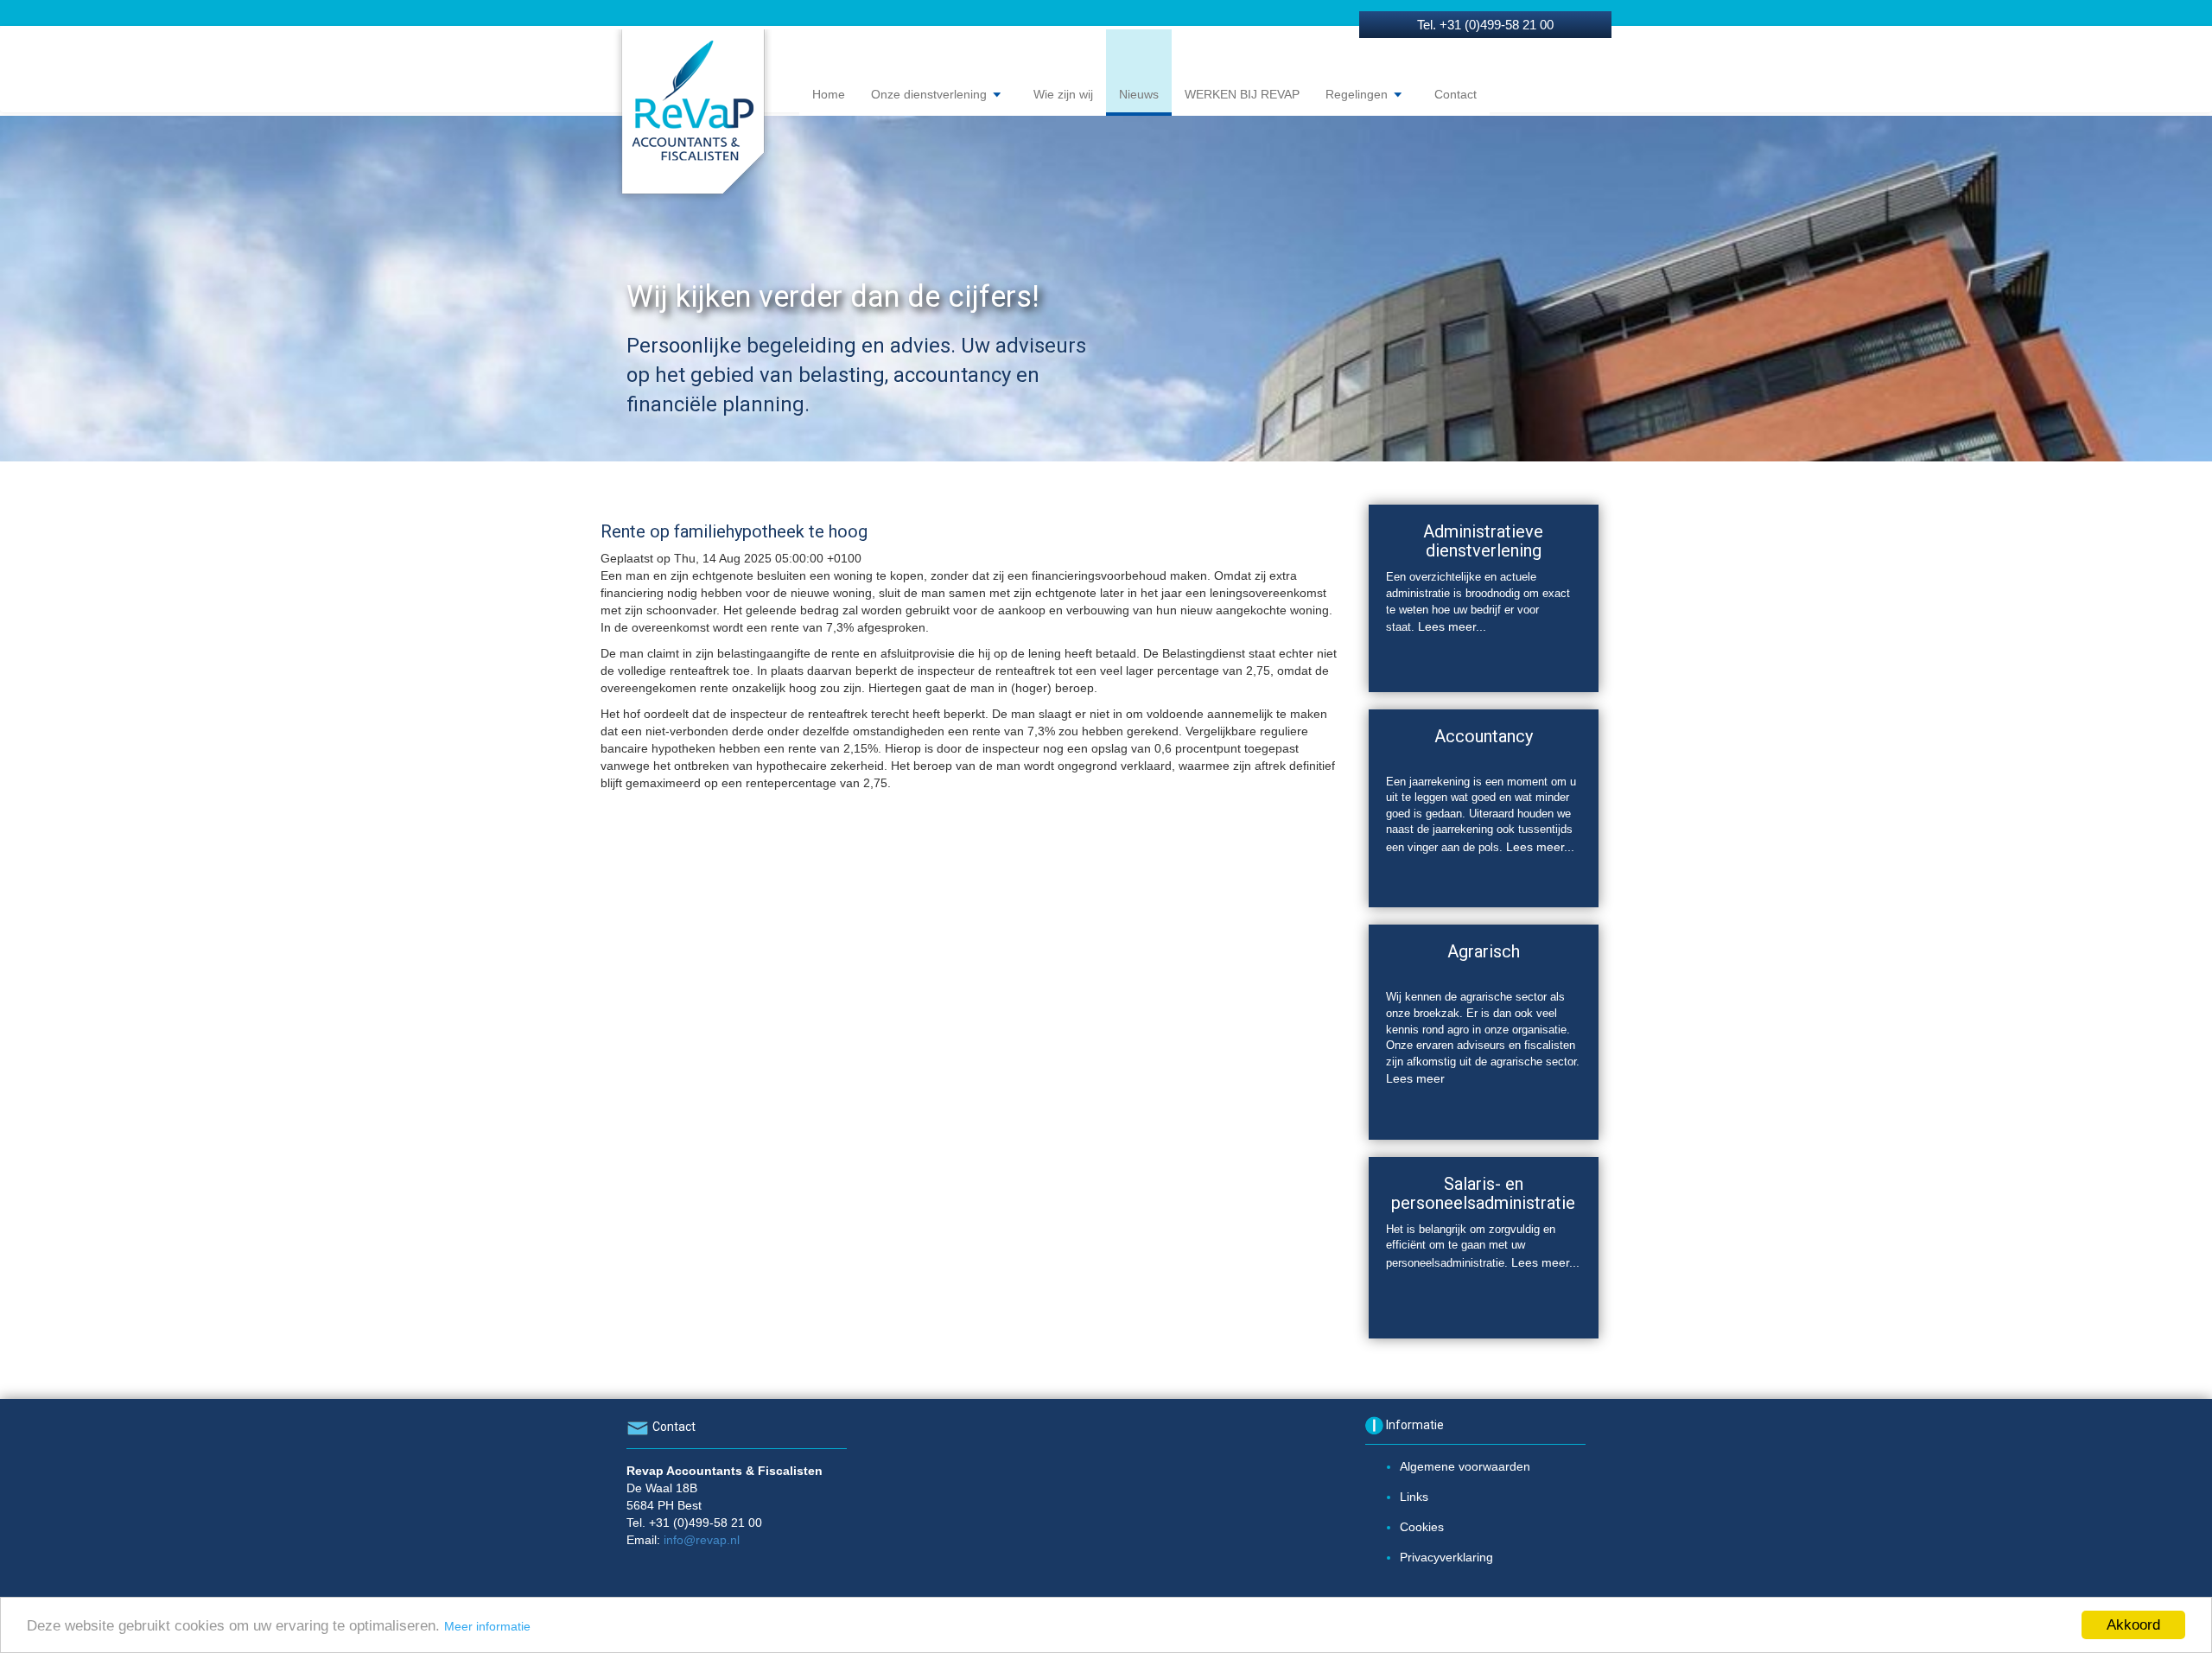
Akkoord (2133, 1625)
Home (829, 94)
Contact (1456, 94)
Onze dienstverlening (931, 94)
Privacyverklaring (1446, 1557)
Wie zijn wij (1063, 94)
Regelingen (1358, 94)
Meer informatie (487, 1626)
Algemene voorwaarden (1465, 1466)
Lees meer (1415, 1078)
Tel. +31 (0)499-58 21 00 (1485, 25)
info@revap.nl (702, 1540)
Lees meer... (1452, 626)
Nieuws (1139, 94)
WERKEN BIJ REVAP (1242, 94)
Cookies (1422, 1527)
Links (1414, 1497)
